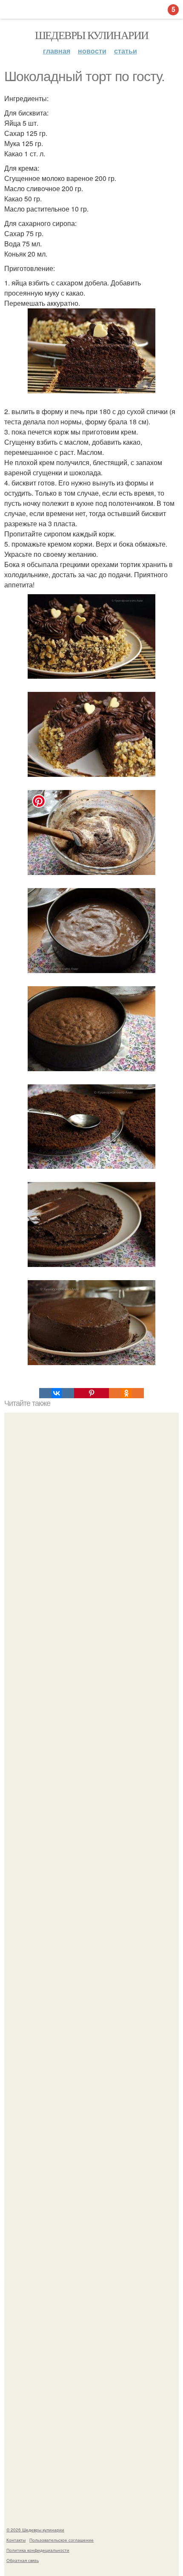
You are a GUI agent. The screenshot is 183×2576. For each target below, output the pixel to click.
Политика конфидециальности (38, 2550)
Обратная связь (23, 2560)
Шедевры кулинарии (92, 35)
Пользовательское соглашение (61, 2540)
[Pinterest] (91, 1393)
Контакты (16, 2540)
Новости (92, 51)
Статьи (126, 51)
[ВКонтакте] (57, 1393)
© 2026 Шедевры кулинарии (35, 2530)
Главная (57, 51)
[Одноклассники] (126, 1393)
